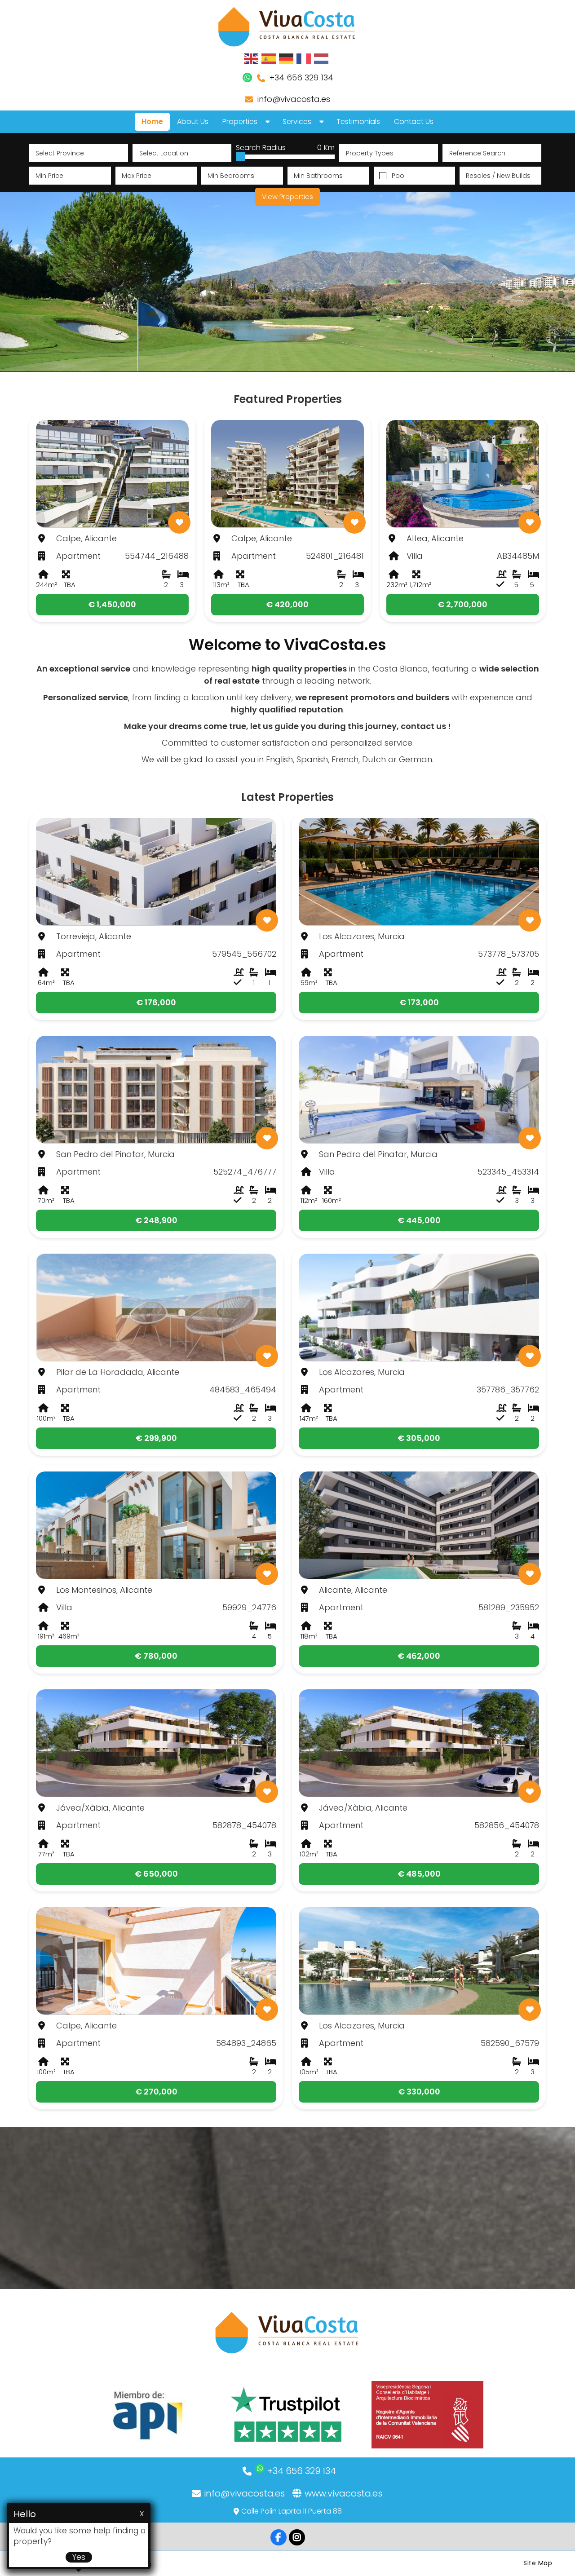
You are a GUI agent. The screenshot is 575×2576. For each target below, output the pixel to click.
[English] (252, 58)
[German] (287, 58)
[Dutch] (322, 58)
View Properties (287, 197)
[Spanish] (269, 58)
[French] (304, 58)
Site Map (538, 2563)
